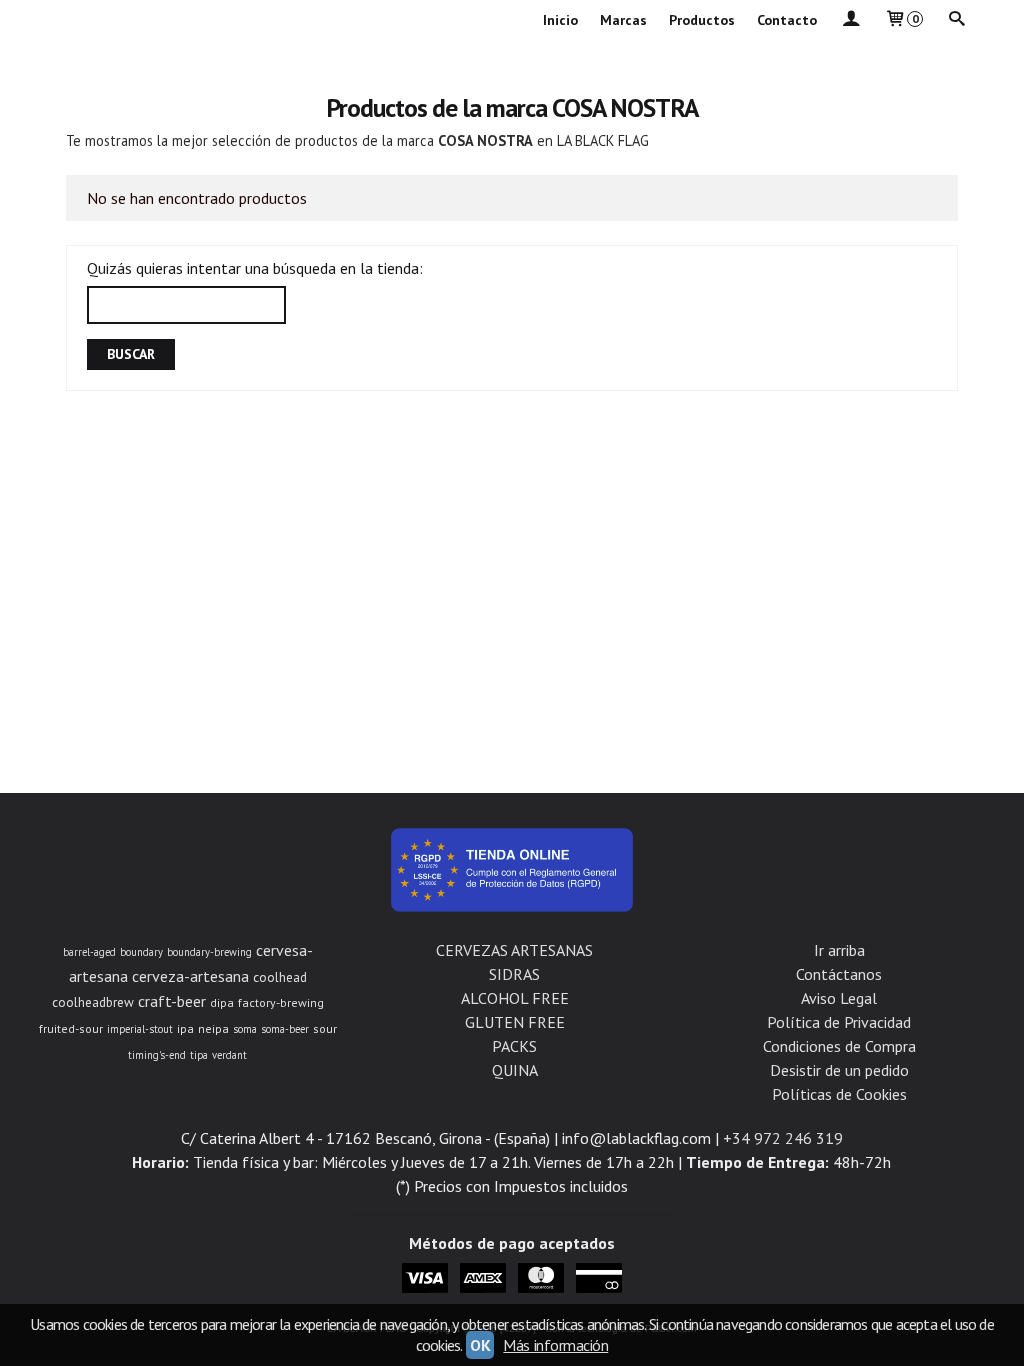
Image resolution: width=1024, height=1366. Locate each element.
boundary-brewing (209, 952)
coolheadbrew (93, 1002)
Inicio (560, 20)
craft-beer (172, 1001)
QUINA (515, 1070)
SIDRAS (514, 974)
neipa (213, 1028)
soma (245, 1029)
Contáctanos (839, 974)
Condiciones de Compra (839, 1046)
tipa (199, 1055)
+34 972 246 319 (783, 1138)
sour (325, 1028)
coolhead (280, 977)
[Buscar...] (956, 20)
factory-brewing (281, 1002)
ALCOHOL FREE (515, 998)
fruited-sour (71, 1028)
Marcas (623, 20)
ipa (185, 1028)
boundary (141, 952)
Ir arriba (839, 950)
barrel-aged (89, 952)
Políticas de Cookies (839, 1094)
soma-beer (285, 1029)
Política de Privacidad (839, 1022)
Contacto (787, 20)
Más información (555, 1345)
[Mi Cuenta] (850, 20)
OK (480, 1345)
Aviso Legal (839, 998)
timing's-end (157, 1055)
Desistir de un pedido (839, 1070)
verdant (229, 1055)
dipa (222, 1002)
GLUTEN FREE (515, 1022)
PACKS (514, 1046)
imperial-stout (140, 1029)
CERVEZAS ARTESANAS (514, 950)
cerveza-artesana (190, 976)
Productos (702, 20)
